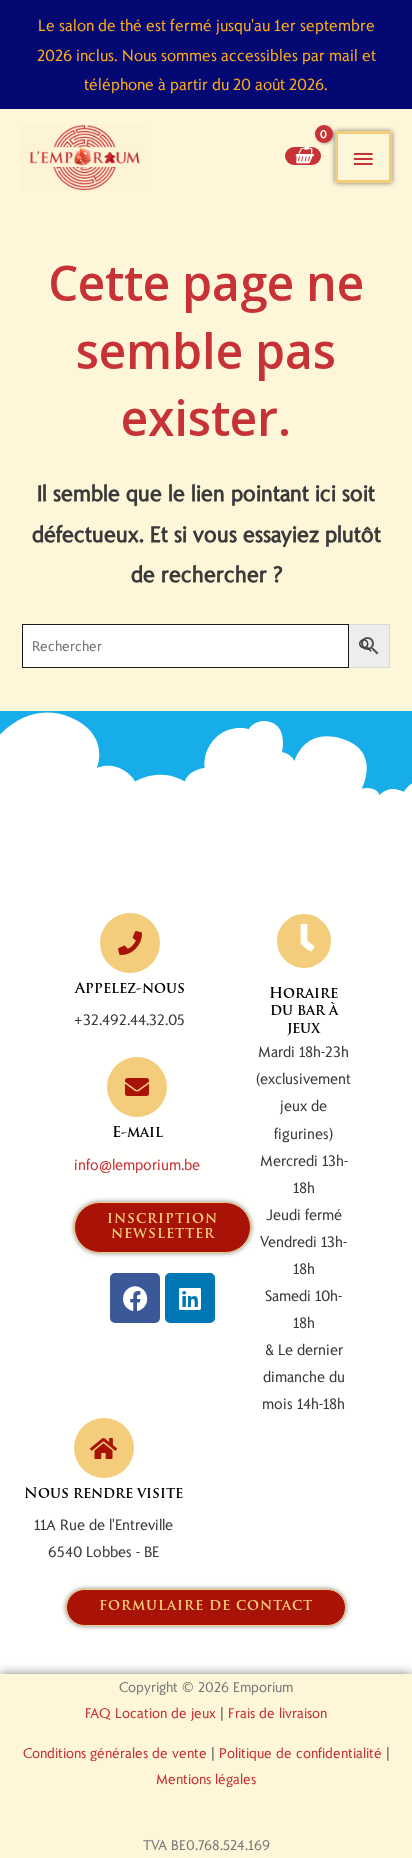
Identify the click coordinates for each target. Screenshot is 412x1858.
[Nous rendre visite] (104, 1448)
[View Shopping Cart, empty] (303, 155)
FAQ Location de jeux (150, 1712)
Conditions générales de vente (115, 1752)
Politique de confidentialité (300, 1752)
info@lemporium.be (137, 1164)
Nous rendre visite (103, 1494)
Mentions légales (206, 1778)
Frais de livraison (277, 1712)
